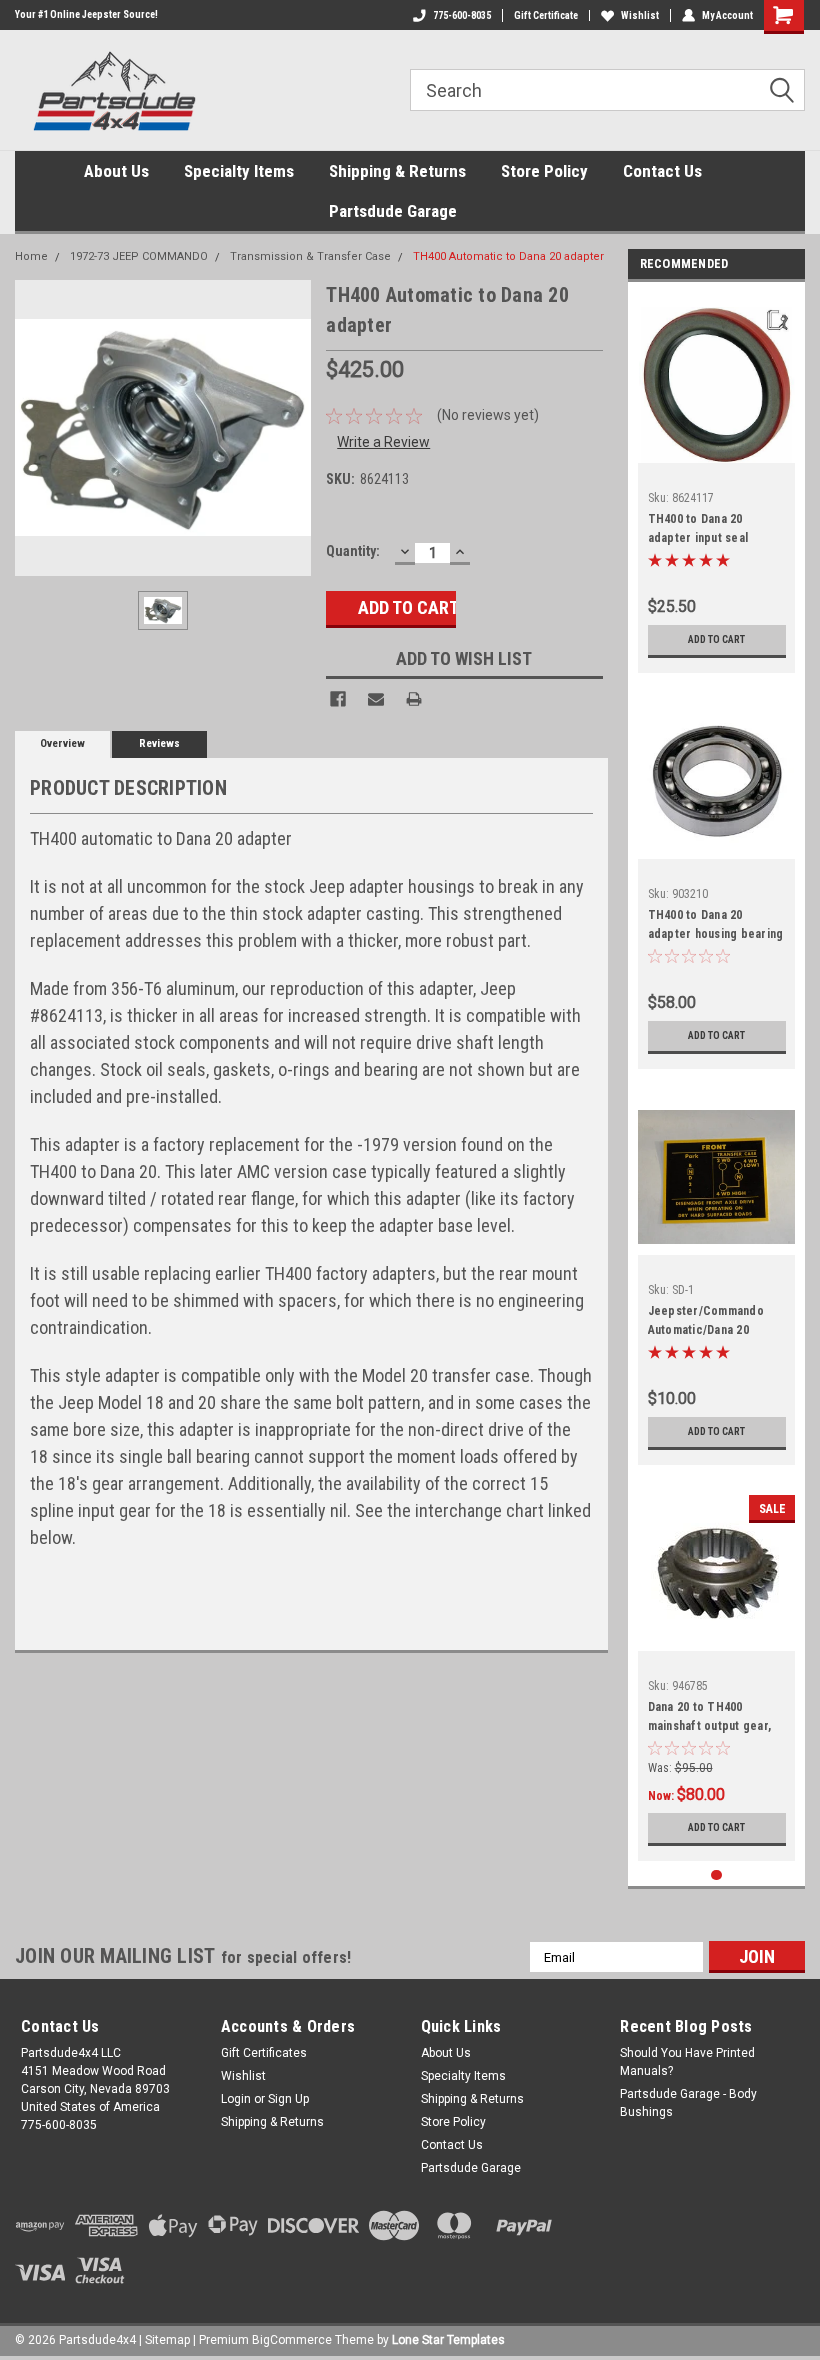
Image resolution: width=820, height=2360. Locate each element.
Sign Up (288, 2099)
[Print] (414, 699)
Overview (62, 743)
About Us (116, 171)
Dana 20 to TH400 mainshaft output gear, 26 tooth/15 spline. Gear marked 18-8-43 (714, 1719)
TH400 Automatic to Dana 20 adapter (508, 256)
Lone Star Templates (448, 2340)
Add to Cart (716, 639)
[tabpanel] (717, 482)
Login (236, 2099)
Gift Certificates (264, 2053)
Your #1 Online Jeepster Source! (86, 14)
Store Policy (544, 171)
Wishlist (640, 15)
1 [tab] (716, 1875)
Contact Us (662, 171)
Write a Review (383, 442)
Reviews (159, 743)
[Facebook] (338, 699)
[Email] (376, 699)
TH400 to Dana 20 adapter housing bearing (716, 924)
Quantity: (353, 551)
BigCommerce (292, 2340)
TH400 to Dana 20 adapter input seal (698, 528)
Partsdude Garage (393, 211)
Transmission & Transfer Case (310, 256)
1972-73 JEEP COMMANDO (139, 256)
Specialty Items (239, 171)
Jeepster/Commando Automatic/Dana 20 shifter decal (706, 1323)
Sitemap (167, 2340)
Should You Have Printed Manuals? (687, 2062)
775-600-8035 (462, 15)
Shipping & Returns (397, 171)
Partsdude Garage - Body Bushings (688, 2103)
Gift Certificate (546, 15)
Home (31, 256)
